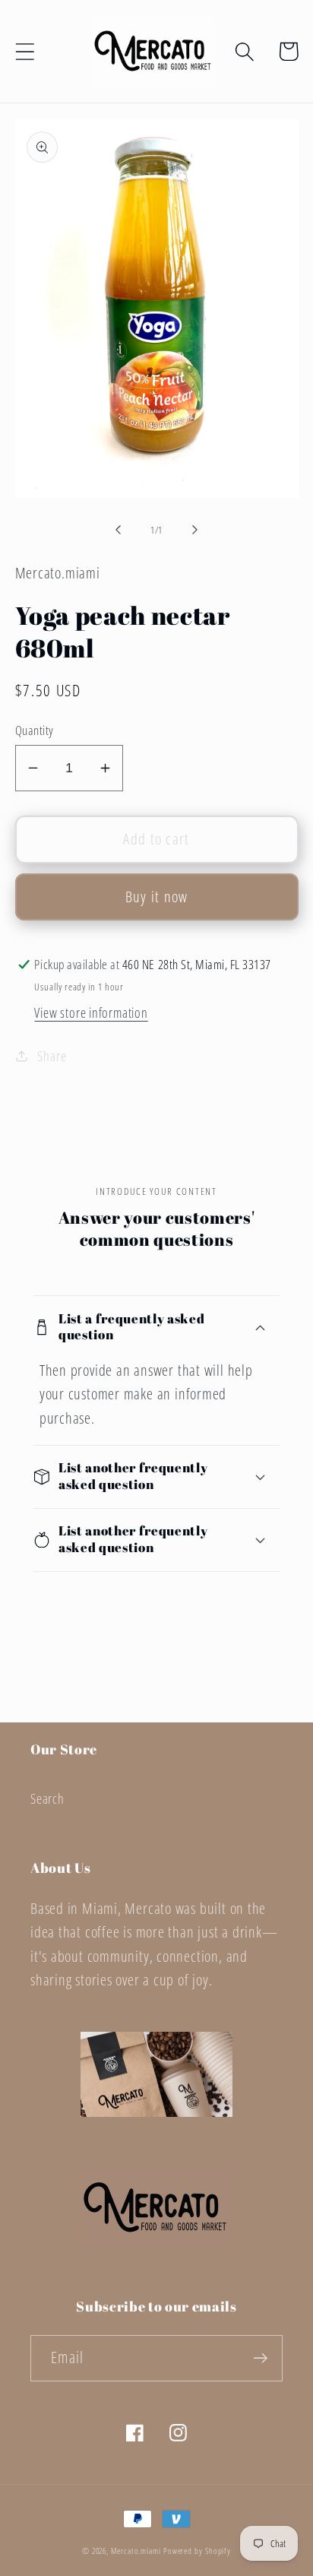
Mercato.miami (136, 2551)
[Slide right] (195, 530)
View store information (91, 1012)
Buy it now (157, 897)
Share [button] (52, 1056)
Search (47, 1798)
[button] (25, 51)
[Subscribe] (260, 2358)
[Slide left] (118, 530)
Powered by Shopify (197, 2551)
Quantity (35, 730)
